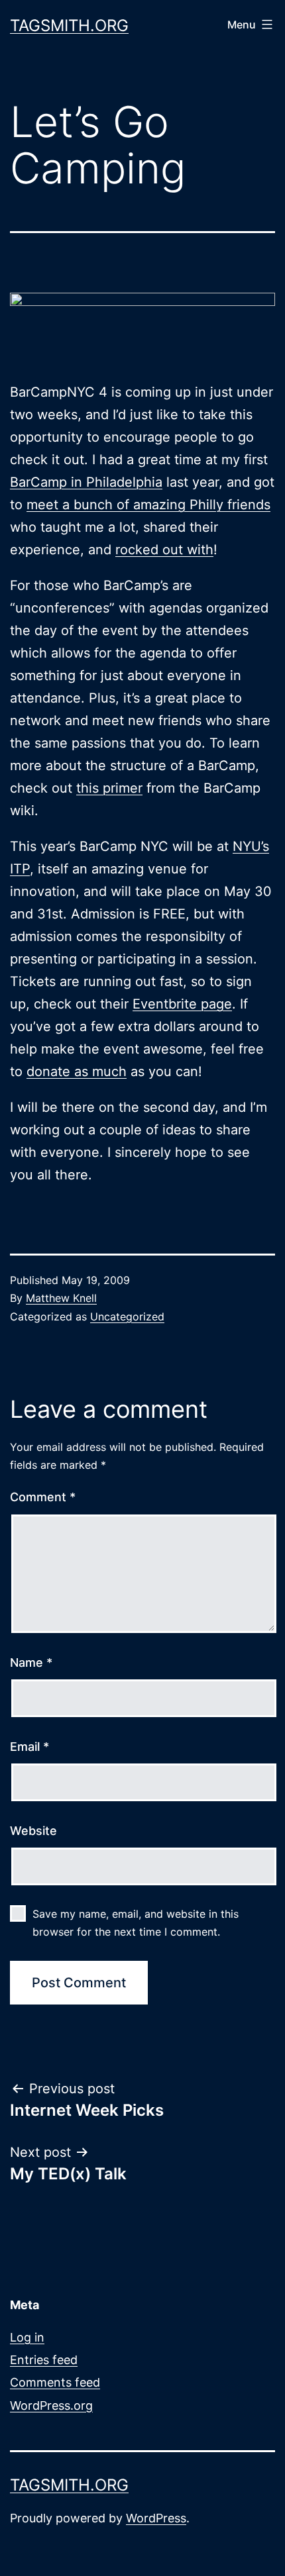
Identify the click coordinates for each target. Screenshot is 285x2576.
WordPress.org (51, 2405)
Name (31, 1662)
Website (33, 1831)
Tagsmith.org (69, 25)
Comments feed (55, 2382)
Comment (43, 1497)
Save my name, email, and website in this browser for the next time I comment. (136, 1923)
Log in (27, 2337)
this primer (109, 788)
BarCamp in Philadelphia (86, 482)
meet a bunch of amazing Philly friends (148, 505)
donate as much (77, 1071)
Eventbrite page (182, 1004)
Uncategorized (127, 1316)
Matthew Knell (61, 1298)
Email (29, 1747)
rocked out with (164, 550)
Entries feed (44, 2360)
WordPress (156, 2518)
